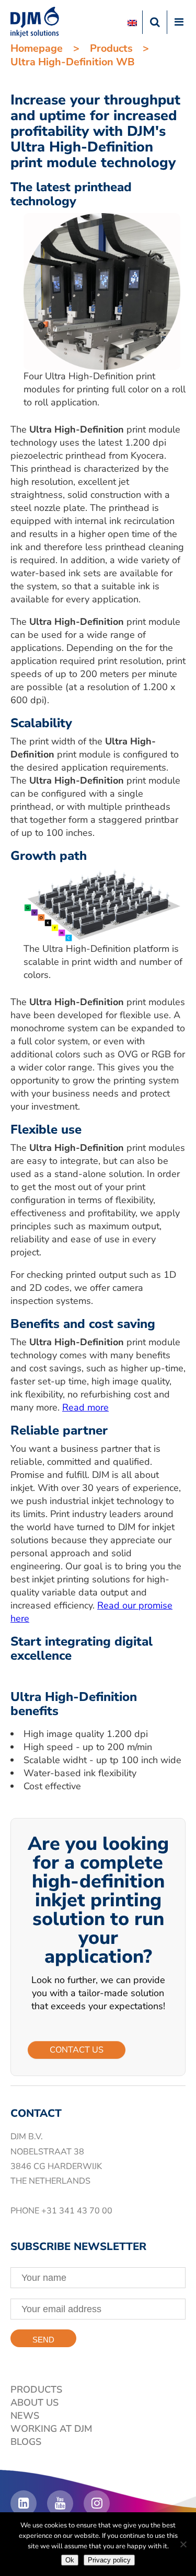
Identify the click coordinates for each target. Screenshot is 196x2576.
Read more (85, 1407)
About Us (34, 2403)
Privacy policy (109, 2560)
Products (111, 48)
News (25, 2416)
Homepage (37, 48)
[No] (183, 2544)
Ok (70, 2560)
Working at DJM (51, 2429)
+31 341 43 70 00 (77, 2211)
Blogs (26, 2442)
